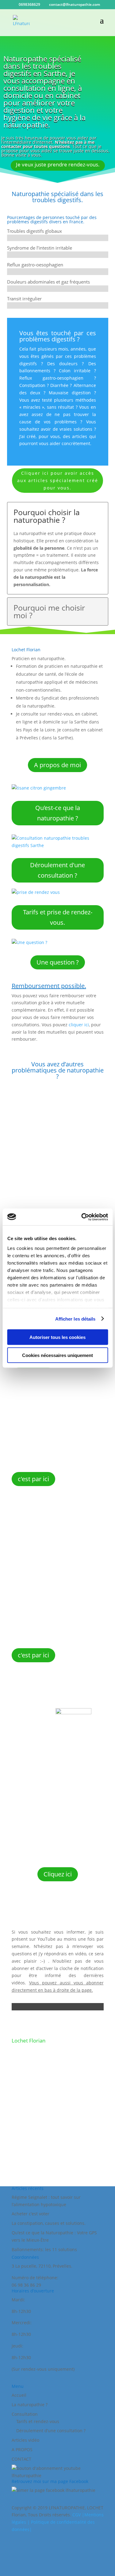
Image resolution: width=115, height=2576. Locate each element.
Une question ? (58, 962)
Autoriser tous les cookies (57, 1337)
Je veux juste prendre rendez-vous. (58, 164)
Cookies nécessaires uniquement (57, 1355)
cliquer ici (79, 1025)
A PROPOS (22, 2450)
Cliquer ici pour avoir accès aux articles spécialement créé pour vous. (58, 480)
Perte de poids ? (52, 1104)
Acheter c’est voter (31, 2214)
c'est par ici (33, 1479)
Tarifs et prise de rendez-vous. (58, 917)
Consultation (25, 2414)
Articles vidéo (25, 2440)
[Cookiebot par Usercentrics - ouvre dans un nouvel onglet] (82, 1217)
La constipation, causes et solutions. (49, 2223)
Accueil (19, 2395)
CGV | (78, 2515)
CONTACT (21, 2459)
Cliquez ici (58, 1874)
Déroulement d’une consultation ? (51, 2431)
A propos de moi (57, 765)
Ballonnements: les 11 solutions (44, 2249)
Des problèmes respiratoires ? (50, 1386)
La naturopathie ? (30, 2405)
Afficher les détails (75, 1319)
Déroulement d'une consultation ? (57, 870)
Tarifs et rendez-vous (38, 2421)
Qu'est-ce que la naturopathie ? (58, 813)
